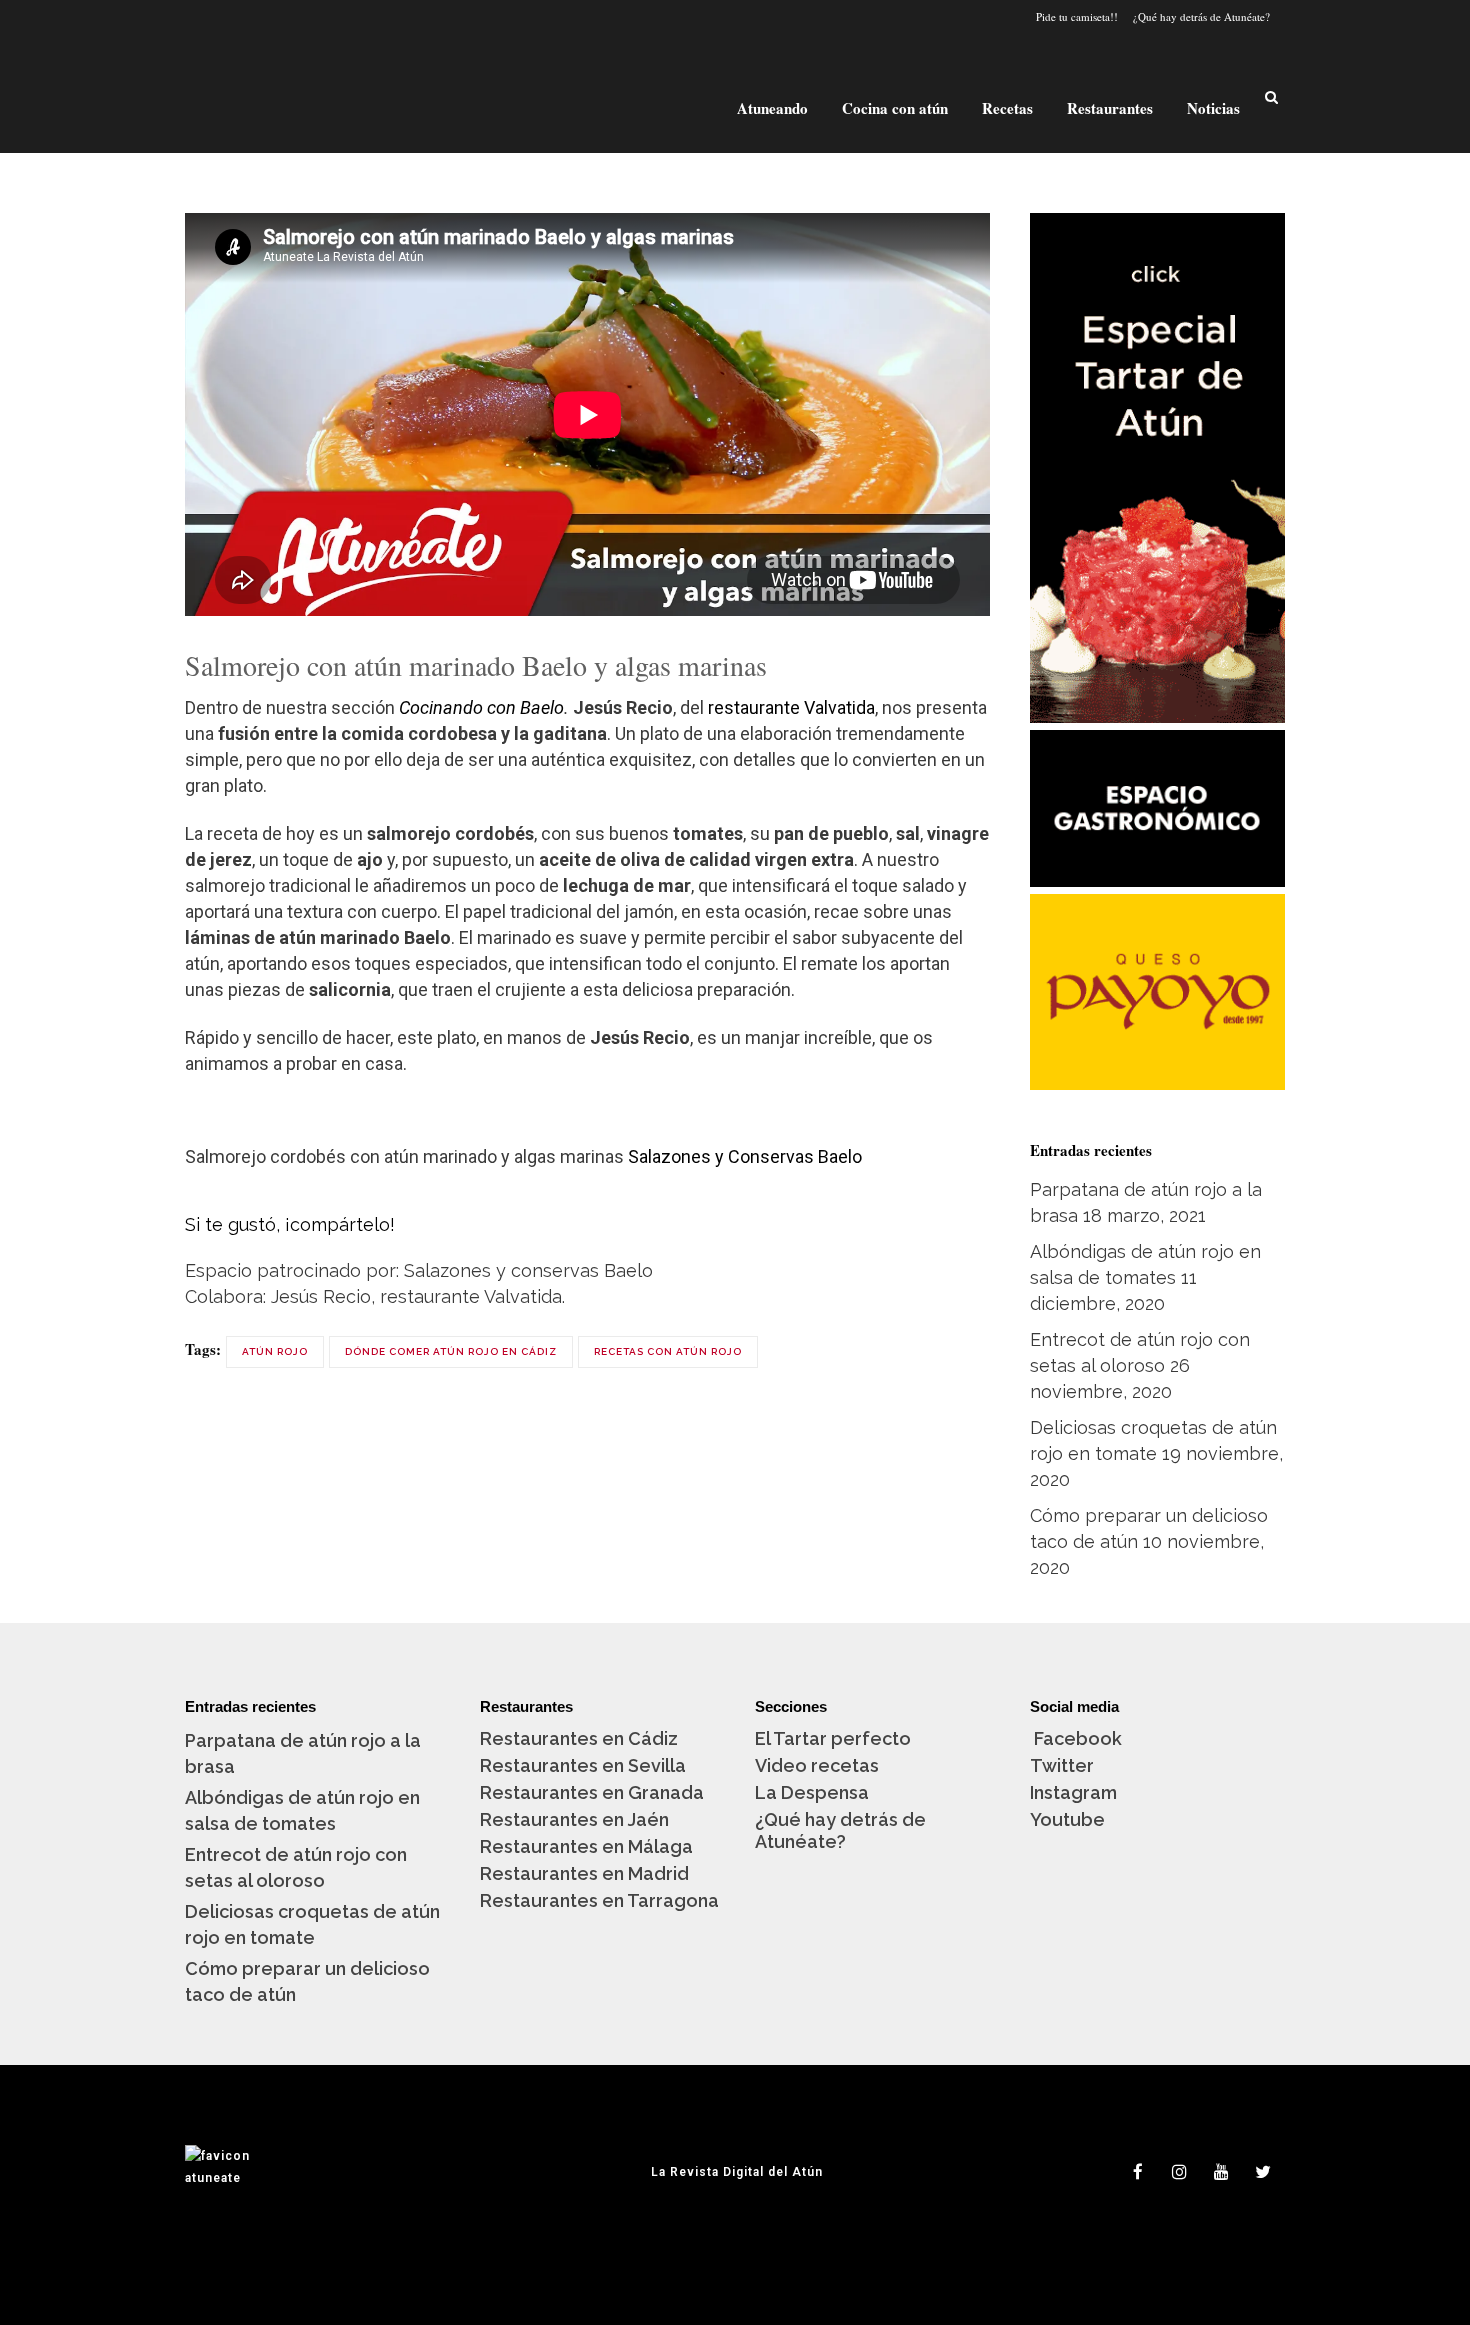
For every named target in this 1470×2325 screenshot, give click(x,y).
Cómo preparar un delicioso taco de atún (307, 1981)
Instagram (1073, 1792)
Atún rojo (275, 1351)
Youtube (1067, 1819)
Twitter (1062, 1765)
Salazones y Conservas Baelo (745, 1156)
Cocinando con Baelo (481, 707)
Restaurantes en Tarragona (599, 1900)
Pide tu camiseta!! (1077, 16)
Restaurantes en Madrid (584, 1873)
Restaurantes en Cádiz (579, 1738)
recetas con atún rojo (668, 1351)
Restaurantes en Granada (592, 1792)
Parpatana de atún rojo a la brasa (303, 1753)
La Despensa (812, 1792)
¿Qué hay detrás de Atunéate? (1201, 16)
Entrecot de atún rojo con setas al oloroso (296, 1867)
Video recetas (817, 1765)
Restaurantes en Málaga (586, 1846)
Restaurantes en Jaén (574, 1819)
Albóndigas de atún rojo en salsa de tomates (302, 1810)
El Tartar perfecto (833, 1738)
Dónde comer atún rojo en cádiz (451, 1351)
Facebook (1076, 1738)
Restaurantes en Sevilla (583, 1765)
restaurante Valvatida (791, 707)
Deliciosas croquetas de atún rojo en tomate (312, 1924)
